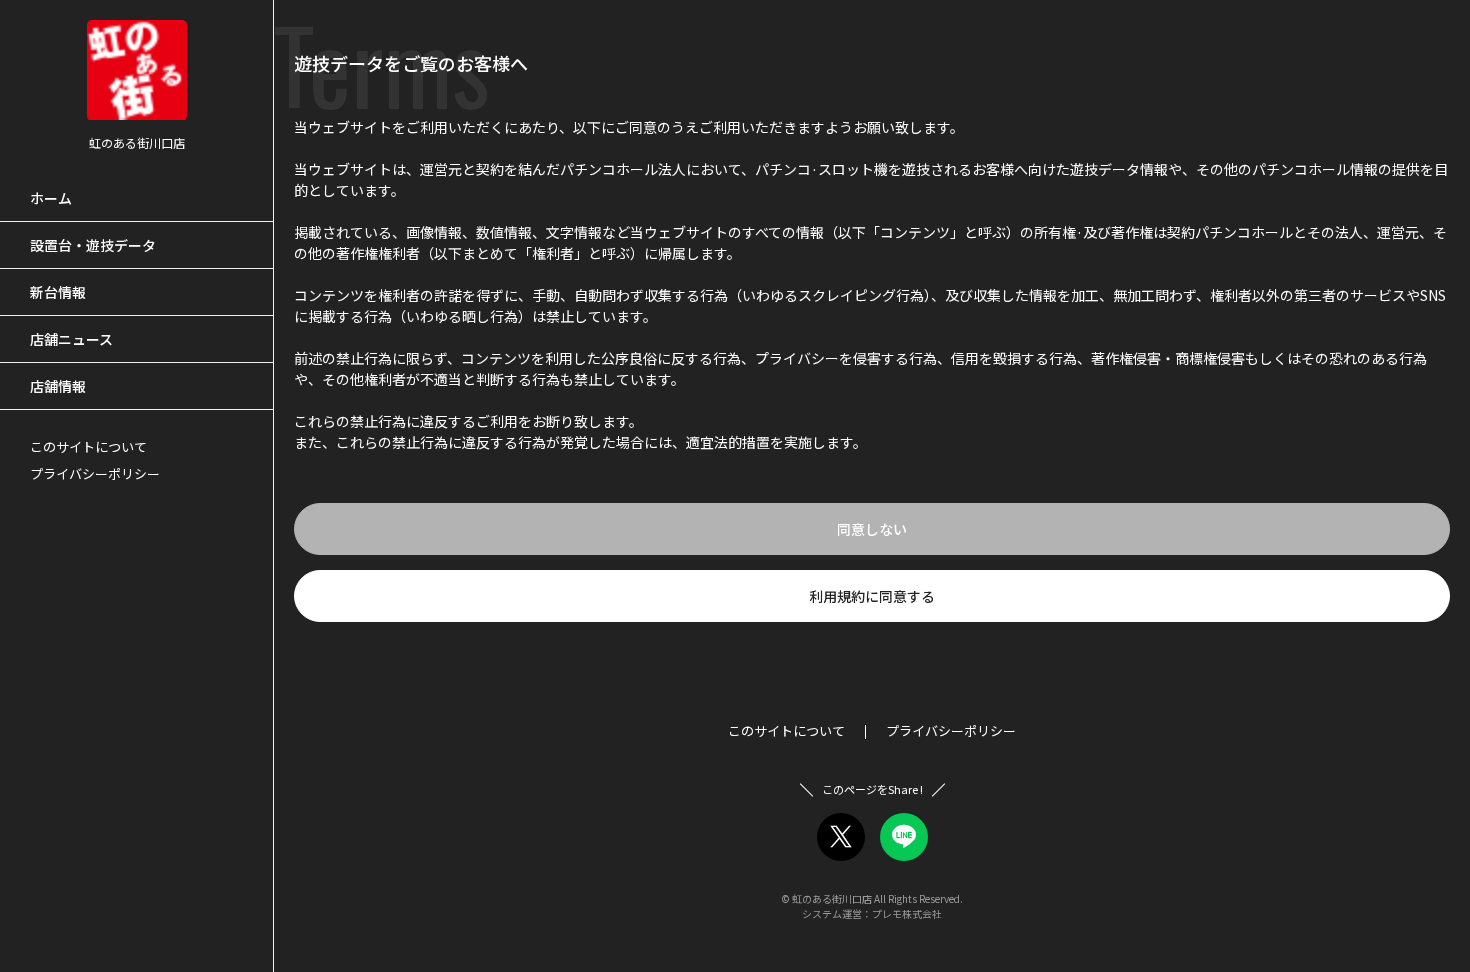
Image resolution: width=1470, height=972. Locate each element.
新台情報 (58, 292)
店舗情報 (58, 386)
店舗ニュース (71, 339)
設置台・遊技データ (93, 245)
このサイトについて (88, 446)
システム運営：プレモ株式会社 (872, 913)
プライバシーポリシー (95, 473)
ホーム (51, 198)
